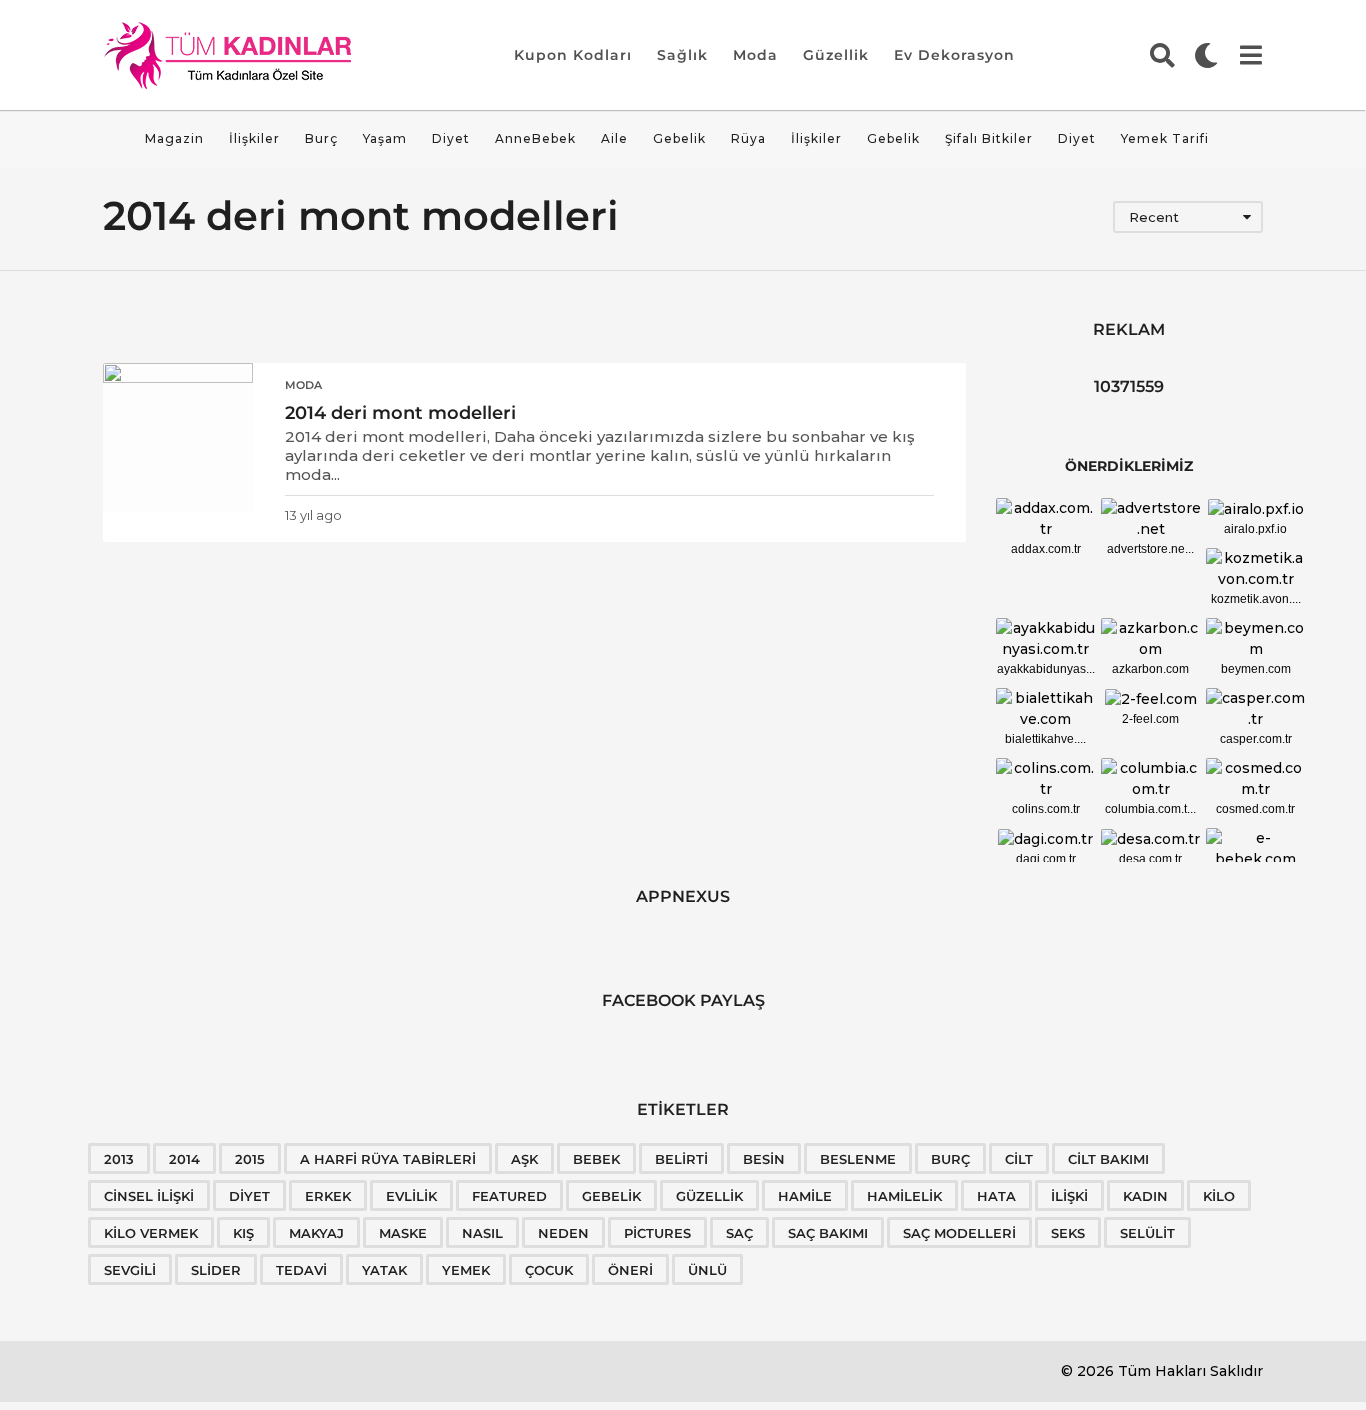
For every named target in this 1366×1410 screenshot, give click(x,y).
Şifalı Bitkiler (989, 138)
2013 (119, 1159)
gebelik (611, 1196)
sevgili (130, 1270)
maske (403, 1233)
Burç (321, 138)
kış (243, 1233)
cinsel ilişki (149, 1196)
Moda (755, 55)
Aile (614, 138)
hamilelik (904, 1196)
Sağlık (682, 55)
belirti (681, 1159)
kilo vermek (151, 1233)
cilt (1019, 1159)
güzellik (709, 1196)
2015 (250, 1159)
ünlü (707, 1270)
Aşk (524, 1159)
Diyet (451, 138)
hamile (805, 1196)
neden (563, 1233)
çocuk (549, 1270)
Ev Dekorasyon (954, 55)
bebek (596, 1159)
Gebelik (679, 138)
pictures (657, 1233)
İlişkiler (254, 138)
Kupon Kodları (573, 55)
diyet (249, 1196)
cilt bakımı (1108, 1159)
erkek (328, 1196)
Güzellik (836, 55)
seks (1068, 1233)
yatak (384, 1270)
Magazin (174, 138)
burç (950, 1159)
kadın (1145, 1196)
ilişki (1069, 1196)
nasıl (482, 1233)
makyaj (316, 1233)
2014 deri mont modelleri (400, 413)
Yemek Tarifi (1165, 138)
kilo (1219, 1196)
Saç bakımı (828, 1233)
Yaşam (385, 138)
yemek (466, 1270)
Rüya (748, 138)
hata (996, 1196)
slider (216, 1270)
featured (509, 1196)
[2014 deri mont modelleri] (178, 438)
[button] (1162, 55)
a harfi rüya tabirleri (388, 1159)
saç (739, 1233)
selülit (1147, 1233)
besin (764, 1159)
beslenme (858, 1159)
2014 (184, 1159)
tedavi (301, 1270)
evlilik (411, 1196)
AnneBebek (535, 138)
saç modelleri (959, 1233)
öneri (630, 1270)
